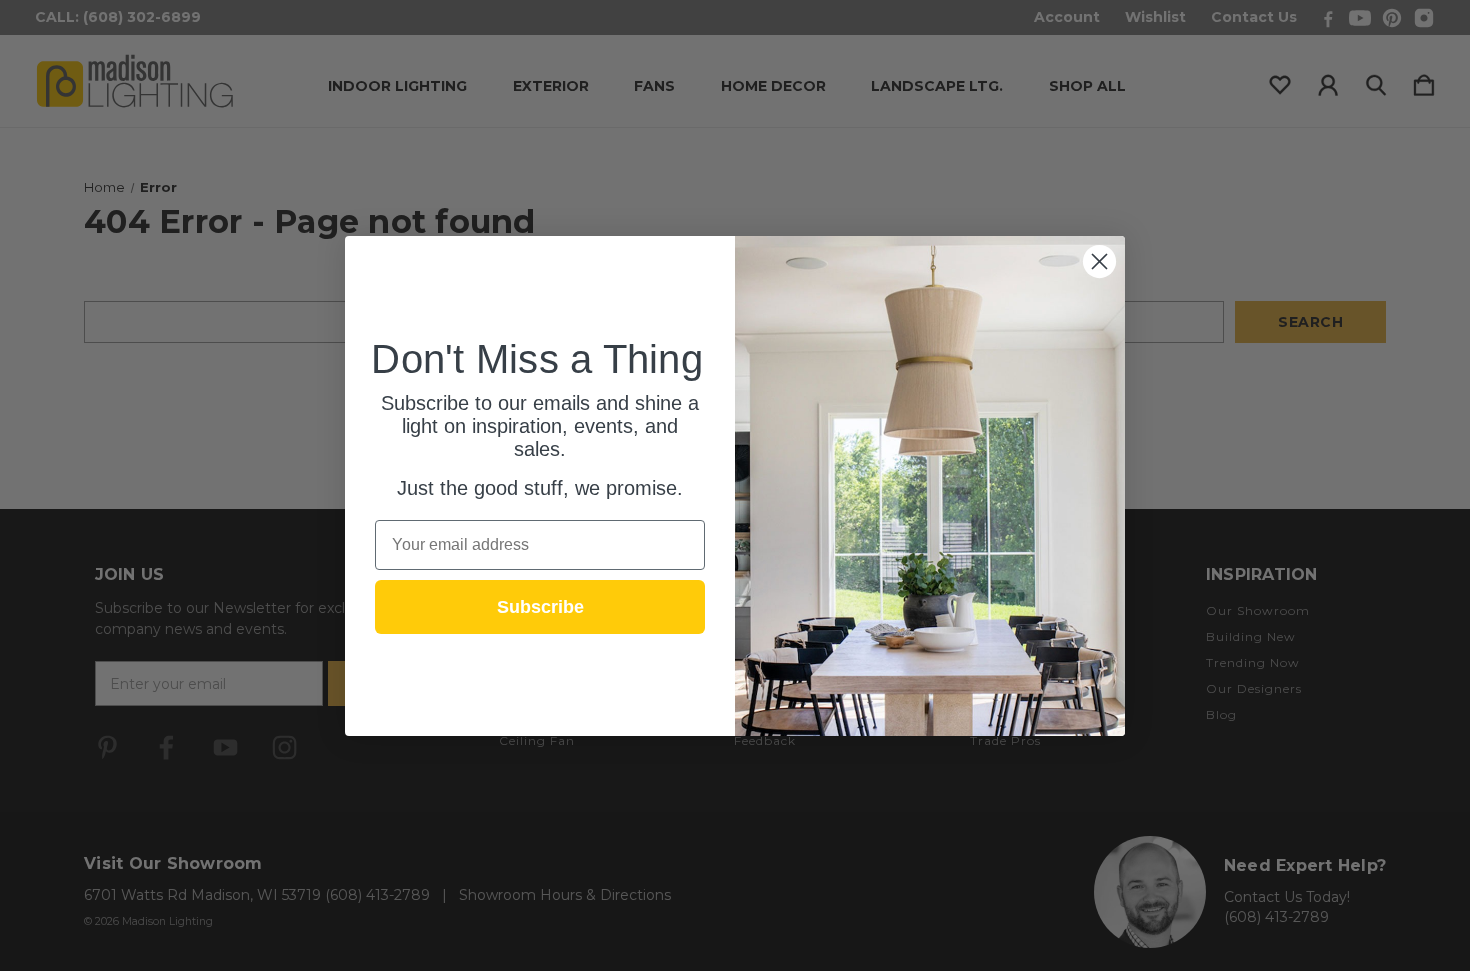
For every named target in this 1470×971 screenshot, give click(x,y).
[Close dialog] (1099, 261)
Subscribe (540, 607)
